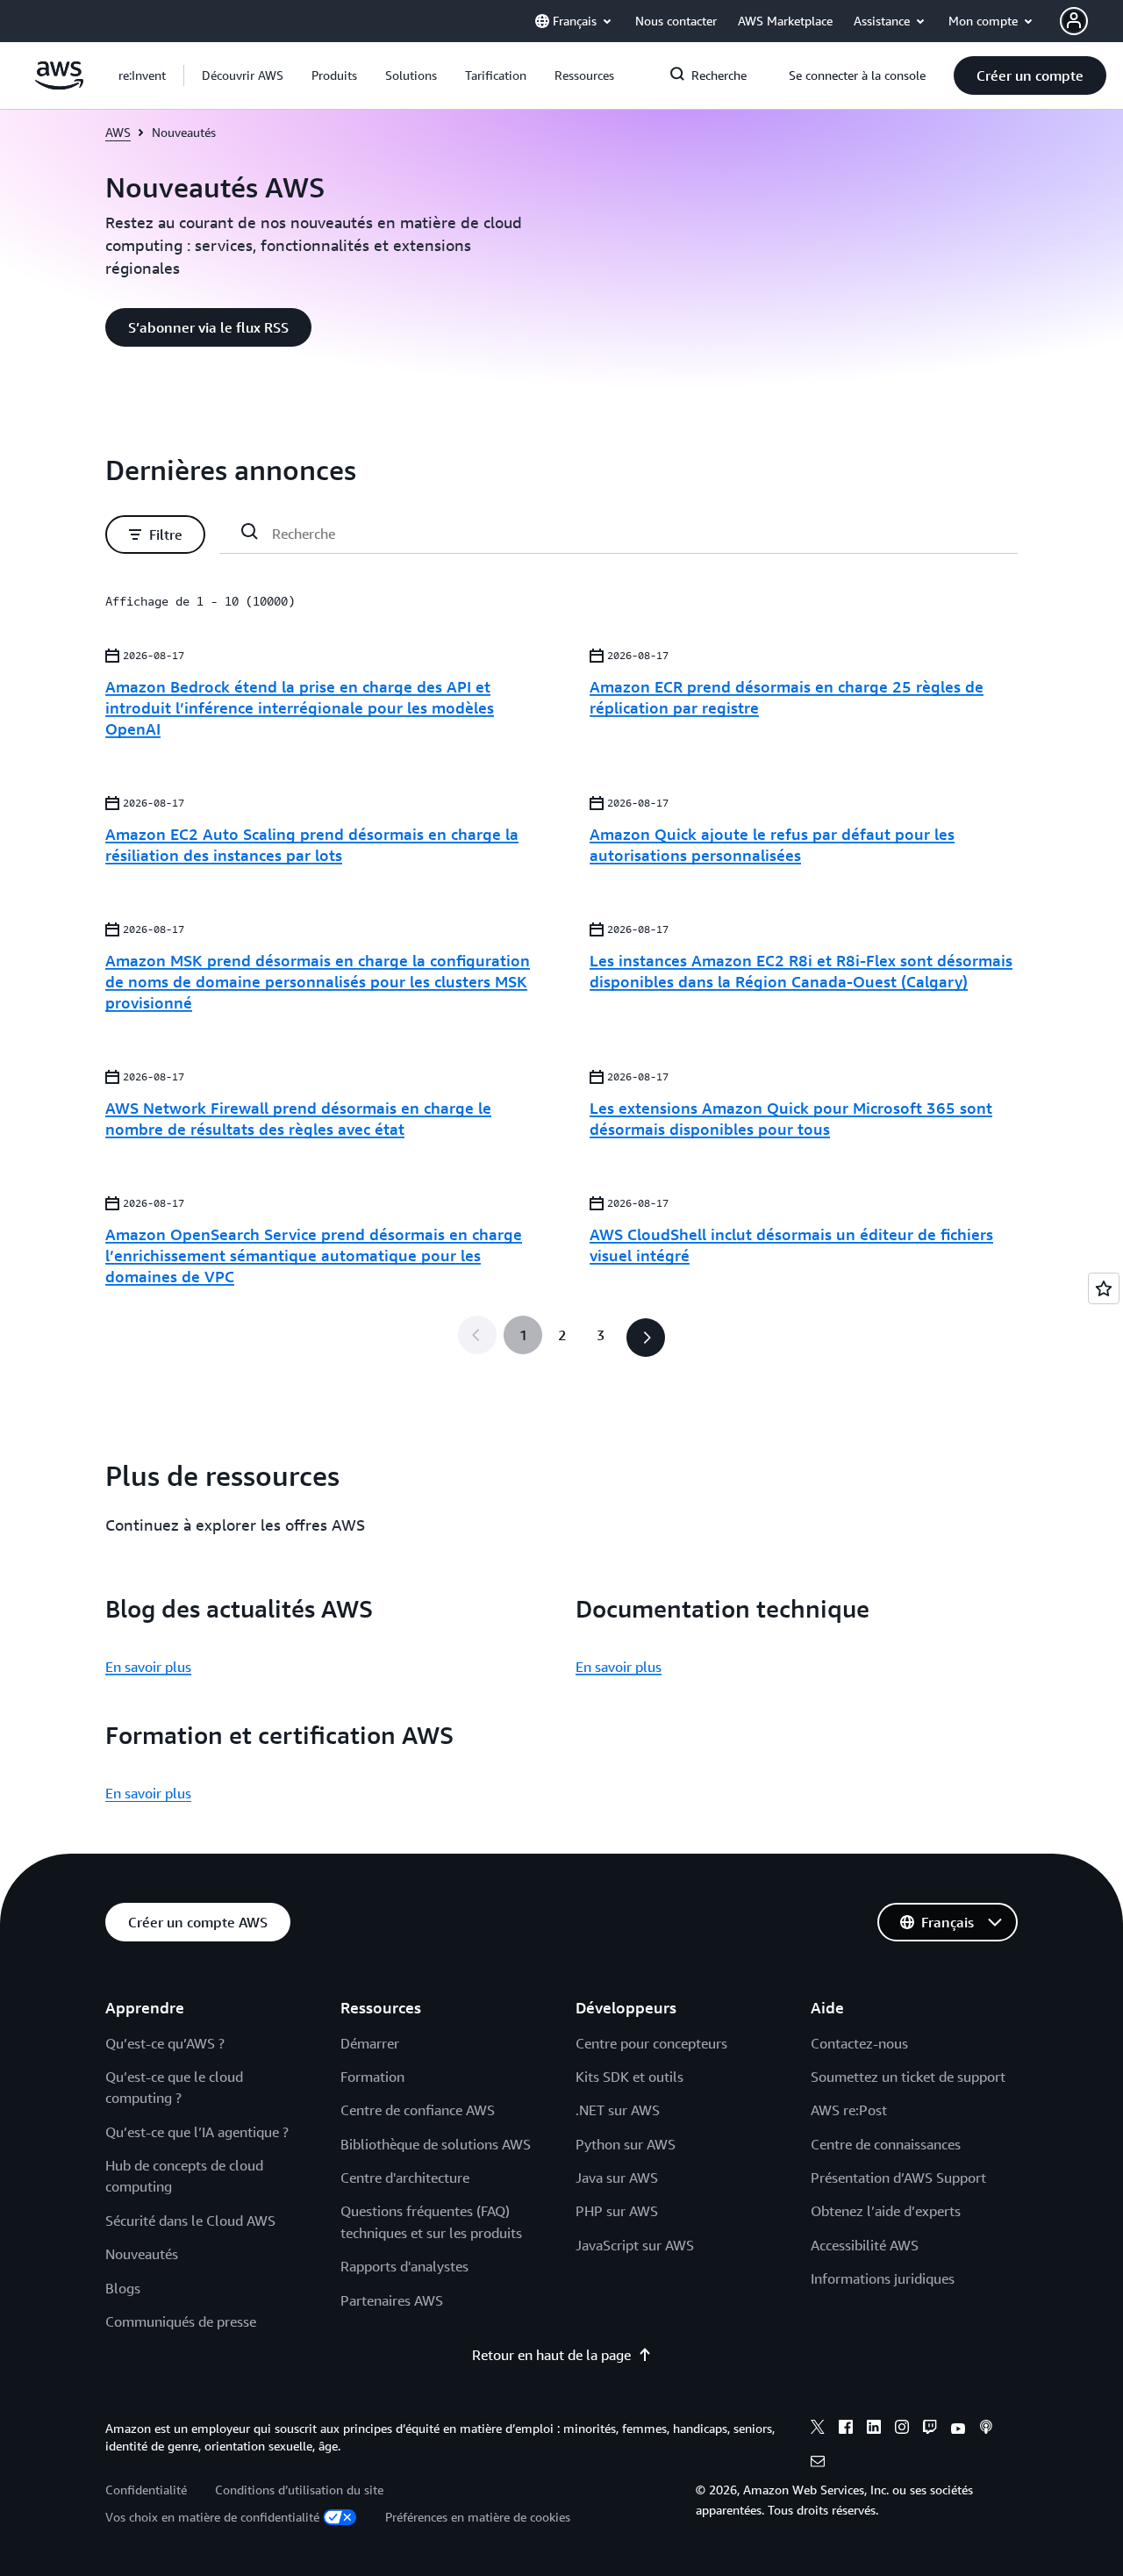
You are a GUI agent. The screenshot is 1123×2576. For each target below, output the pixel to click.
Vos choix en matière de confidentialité (212, 2517)
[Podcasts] (986, 2429)
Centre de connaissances (886, 2144)
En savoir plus (148, 1667)
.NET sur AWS (618, 2110)
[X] (818, 2429)
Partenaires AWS (392, 2300)
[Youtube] (958, 2429)
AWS (118, 132)
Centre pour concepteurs (651, 2043)
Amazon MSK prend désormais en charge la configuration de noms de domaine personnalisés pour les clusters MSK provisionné (318, 981)
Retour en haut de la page (551, 2355)
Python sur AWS (626, 2144)
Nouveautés (142, 2254)
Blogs (123, 2288)
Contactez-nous (859, 2043)
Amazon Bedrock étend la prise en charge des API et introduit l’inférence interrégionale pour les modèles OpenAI (300, 707)
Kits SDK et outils (629, 2077)
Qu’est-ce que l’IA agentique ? (197, 2132)
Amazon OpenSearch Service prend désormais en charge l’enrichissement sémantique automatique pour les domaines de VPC (314, 1255)
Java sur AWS (617, 2178)
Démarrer (370, 2043)
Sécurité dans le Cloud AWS (190, 2221)
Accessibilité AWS (865, 2245)
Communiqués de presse (181, 2321)
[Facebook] (846, 2429)
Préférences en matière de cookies (478, 2517)
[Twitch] (930, 2429)
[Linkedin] (874, 2429)
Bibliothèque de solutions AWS (436, 2144)
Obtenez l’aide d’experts (886, 2211)
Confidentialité (146, 2490)
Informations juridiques (883, 2278)
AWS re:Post (849, 2110)
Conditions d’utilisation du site (299, 2490)
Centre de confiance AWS (418, 2110)
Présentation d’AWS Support (898, 2178)
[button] (243, 75)
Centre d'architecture (405, 2178)
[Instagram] (902, 2429)
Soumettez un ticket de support (908, 2077)
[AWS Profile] (1074, 21)
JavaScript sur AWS (635, 2245)
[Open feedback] (1104, 1288)
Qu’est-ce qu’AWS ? (165, 2043)
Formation (372, 2077)
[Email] (818, 2464)
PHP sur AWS (617, 2211)
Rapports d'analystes (404, 2266)
